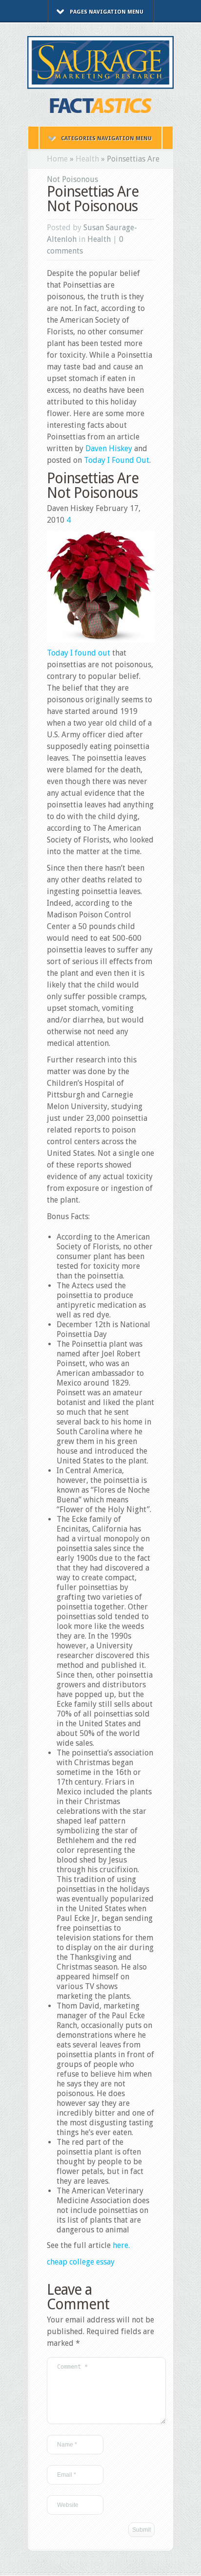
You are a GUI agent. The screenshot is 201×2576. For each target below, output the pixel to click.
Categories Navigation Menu (106, 138)
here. (121, 2245)
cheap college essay (81, 2262)
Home (57, 159)
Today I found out (79, 653)
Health (87, 159)
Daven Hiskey (109, 448)
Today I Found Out (117, 460)
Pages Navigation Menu (107, 12)
